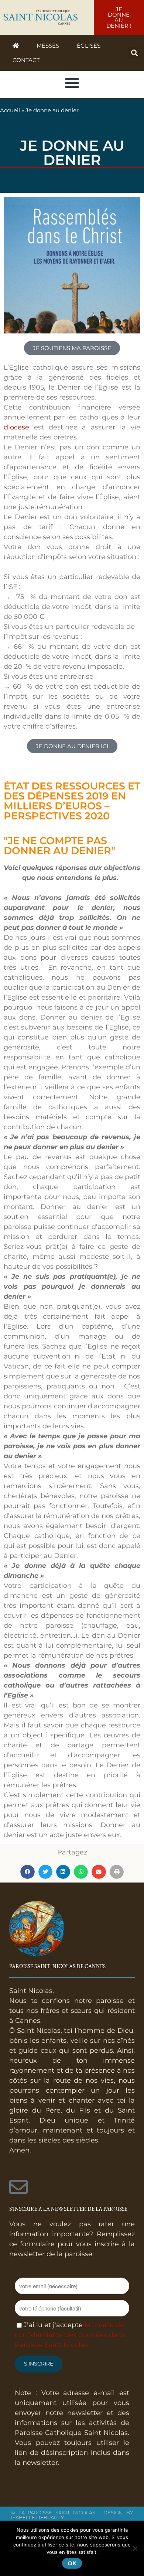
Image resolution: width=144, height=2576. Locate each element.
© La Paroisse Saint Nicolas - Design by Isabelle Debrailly (72, 2515)
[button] (134, 53)
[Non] (135, 2548)
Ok (72, 2563)
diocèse (16, 427)
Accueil (10, 110)
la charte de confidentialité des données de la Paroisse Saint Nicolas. (70, 2335)
